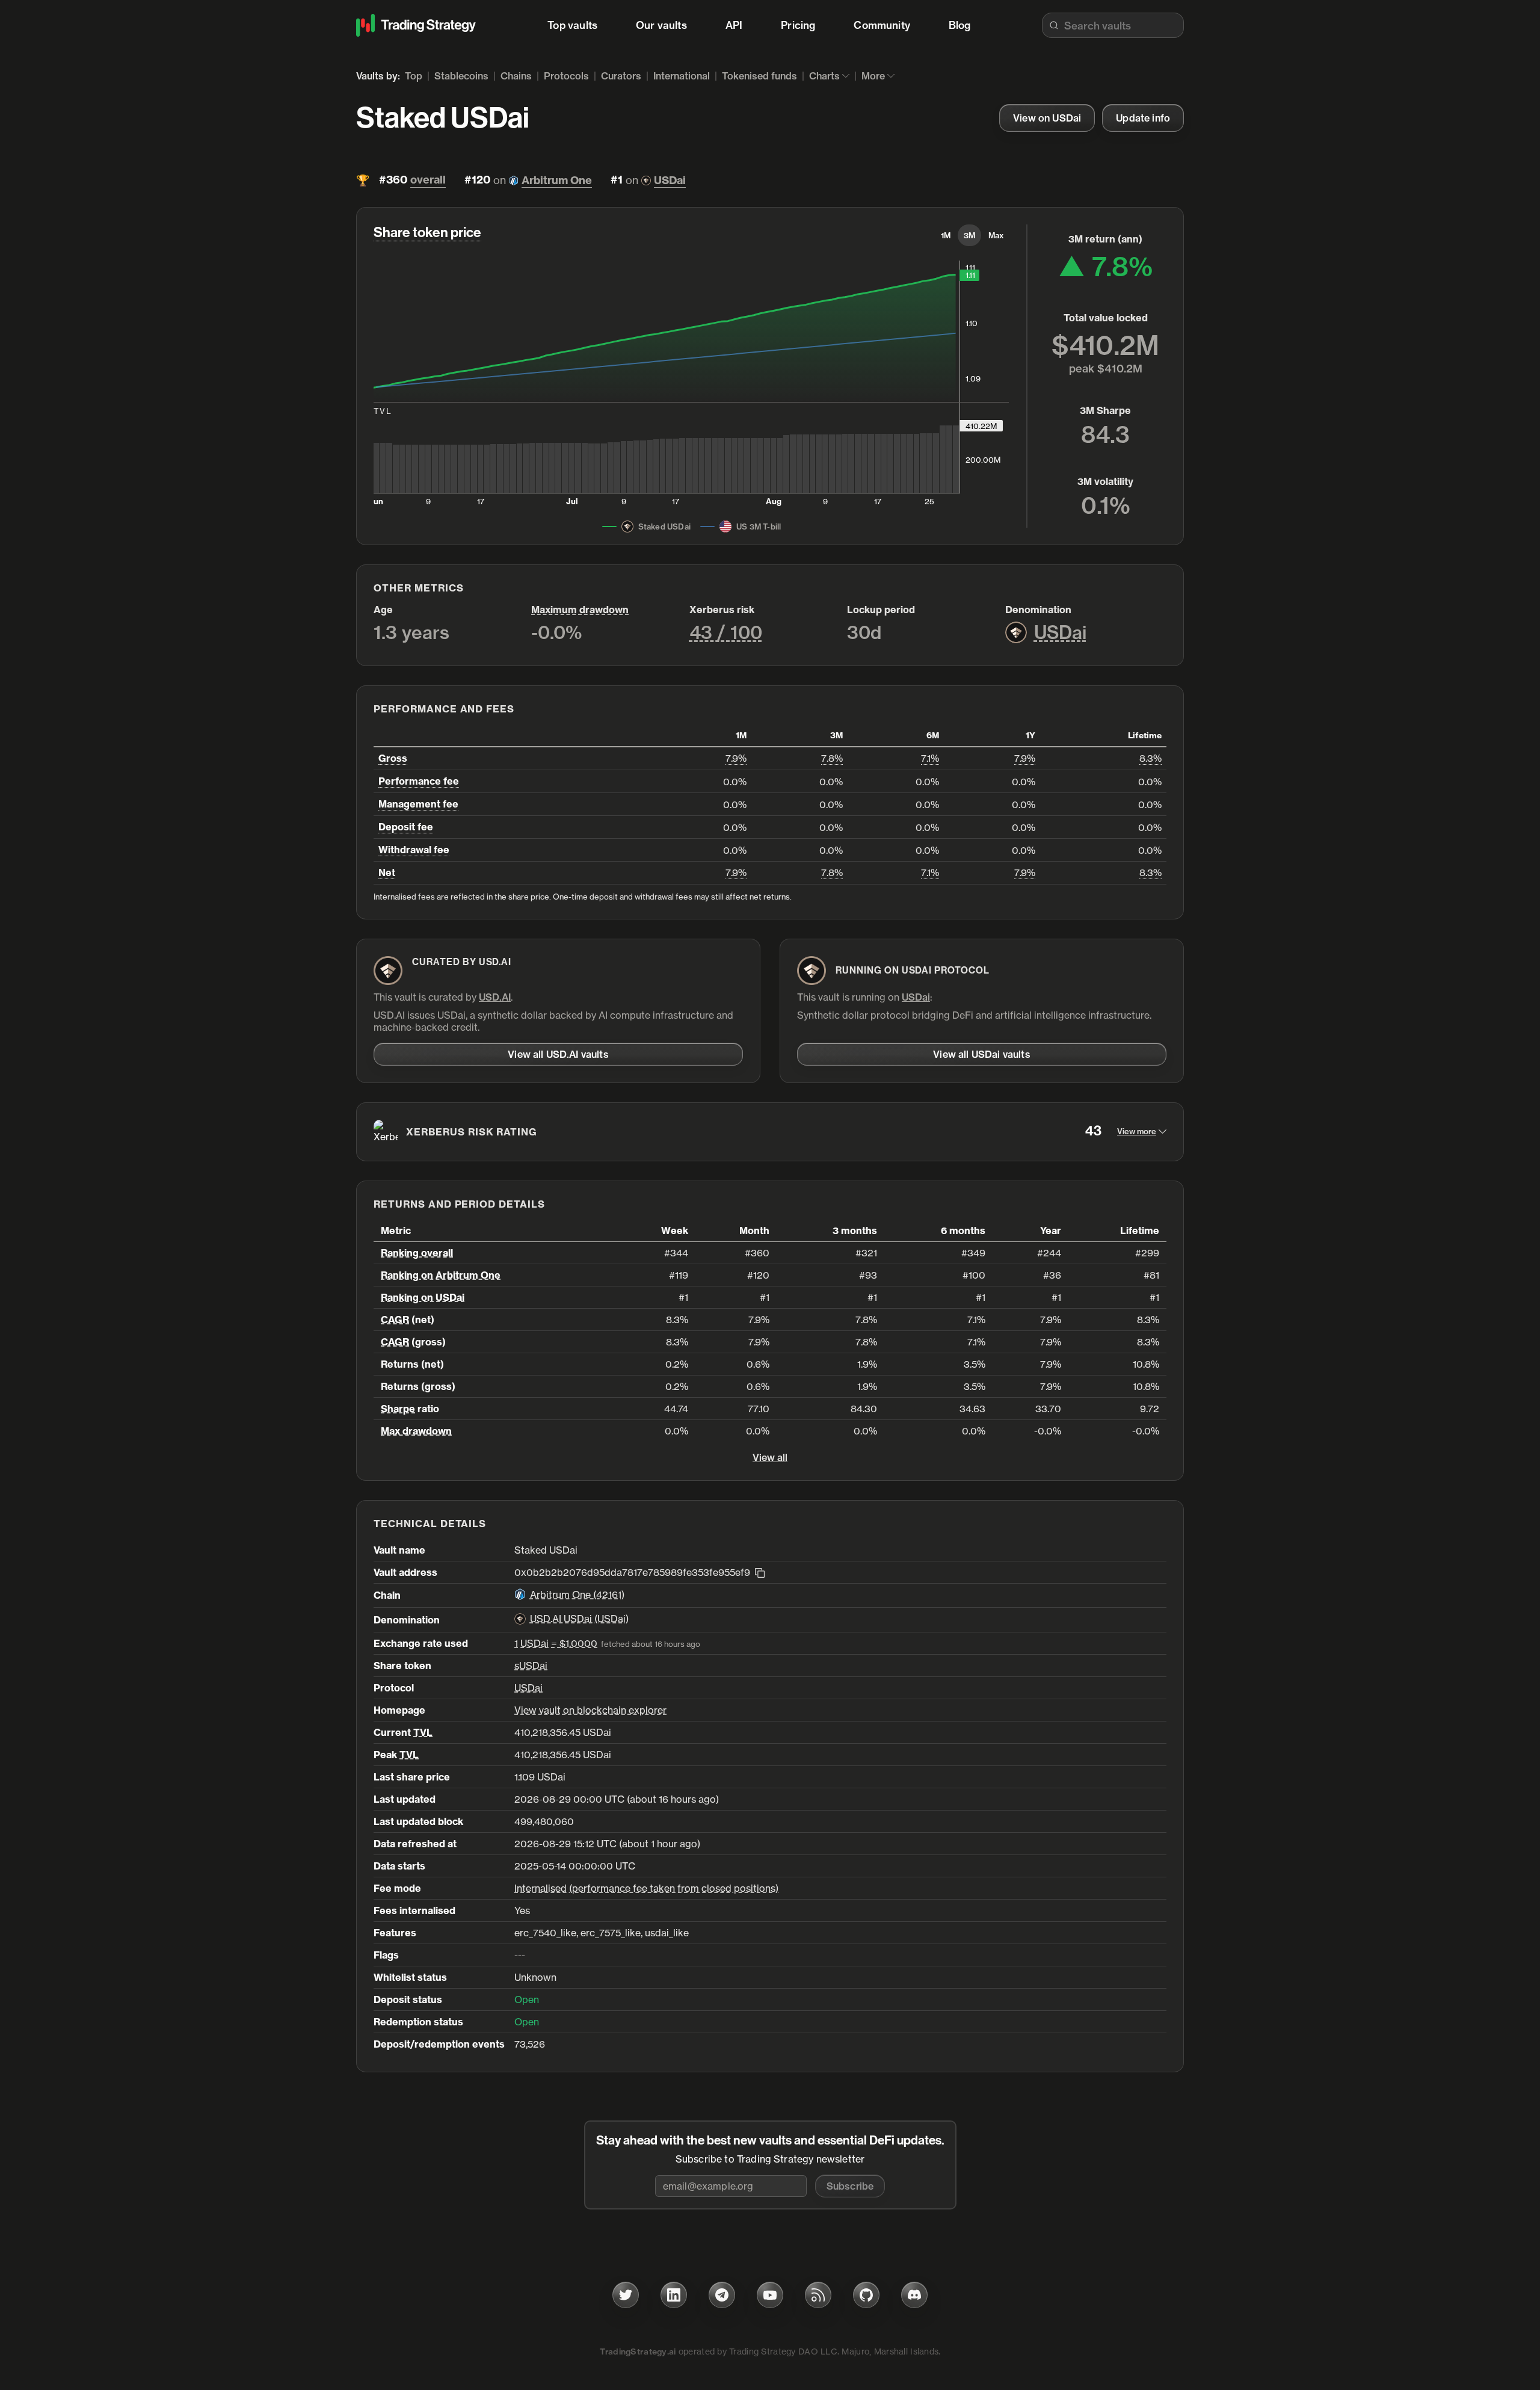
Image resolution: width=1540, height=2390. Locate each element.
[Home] (416, 25)
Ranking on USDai (423, 1297)
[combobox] (1113, 25)
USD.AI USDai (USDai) (579, 1619)
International (682, 76)
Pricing (798, 25)
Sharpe (398, 1409)
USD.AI (495, 997)
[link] (1047, 118)
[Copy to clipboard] (760, 1572)
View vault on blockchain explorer (590, 1710)
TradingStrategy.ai (638, 2351)
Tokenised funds (759, 76)
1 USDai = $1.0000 (556, 1643)
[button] (850, 2186)
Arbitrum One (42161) (577, 1595)
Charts (824, 76)
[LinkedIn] (674, 2295)
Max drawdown (416, 1431)
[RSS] (818, 2295)
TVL (423, 1732)
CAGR (395, 1320)
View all (770, 1457)
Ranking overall (417, 1253)
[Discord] (914, 2295)
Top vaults (572, 25)
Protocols (566, 76)
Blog (960, 25)
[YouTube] (770, 2295)
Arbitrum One (557, 180)
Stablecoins (461, 76)
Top (414, 76)
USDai (670, 180)
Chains (516, 76)
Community (882, 25)
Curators (621, 76)
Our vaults (661, 25)
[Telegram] (722, 2295)
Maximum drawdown (580, 610)
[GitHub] (866, 2295)
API (734, 25)
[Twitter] (626, 2295)
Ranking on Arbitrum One (441, 1275)
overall (428, 180)
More (873, 76)
